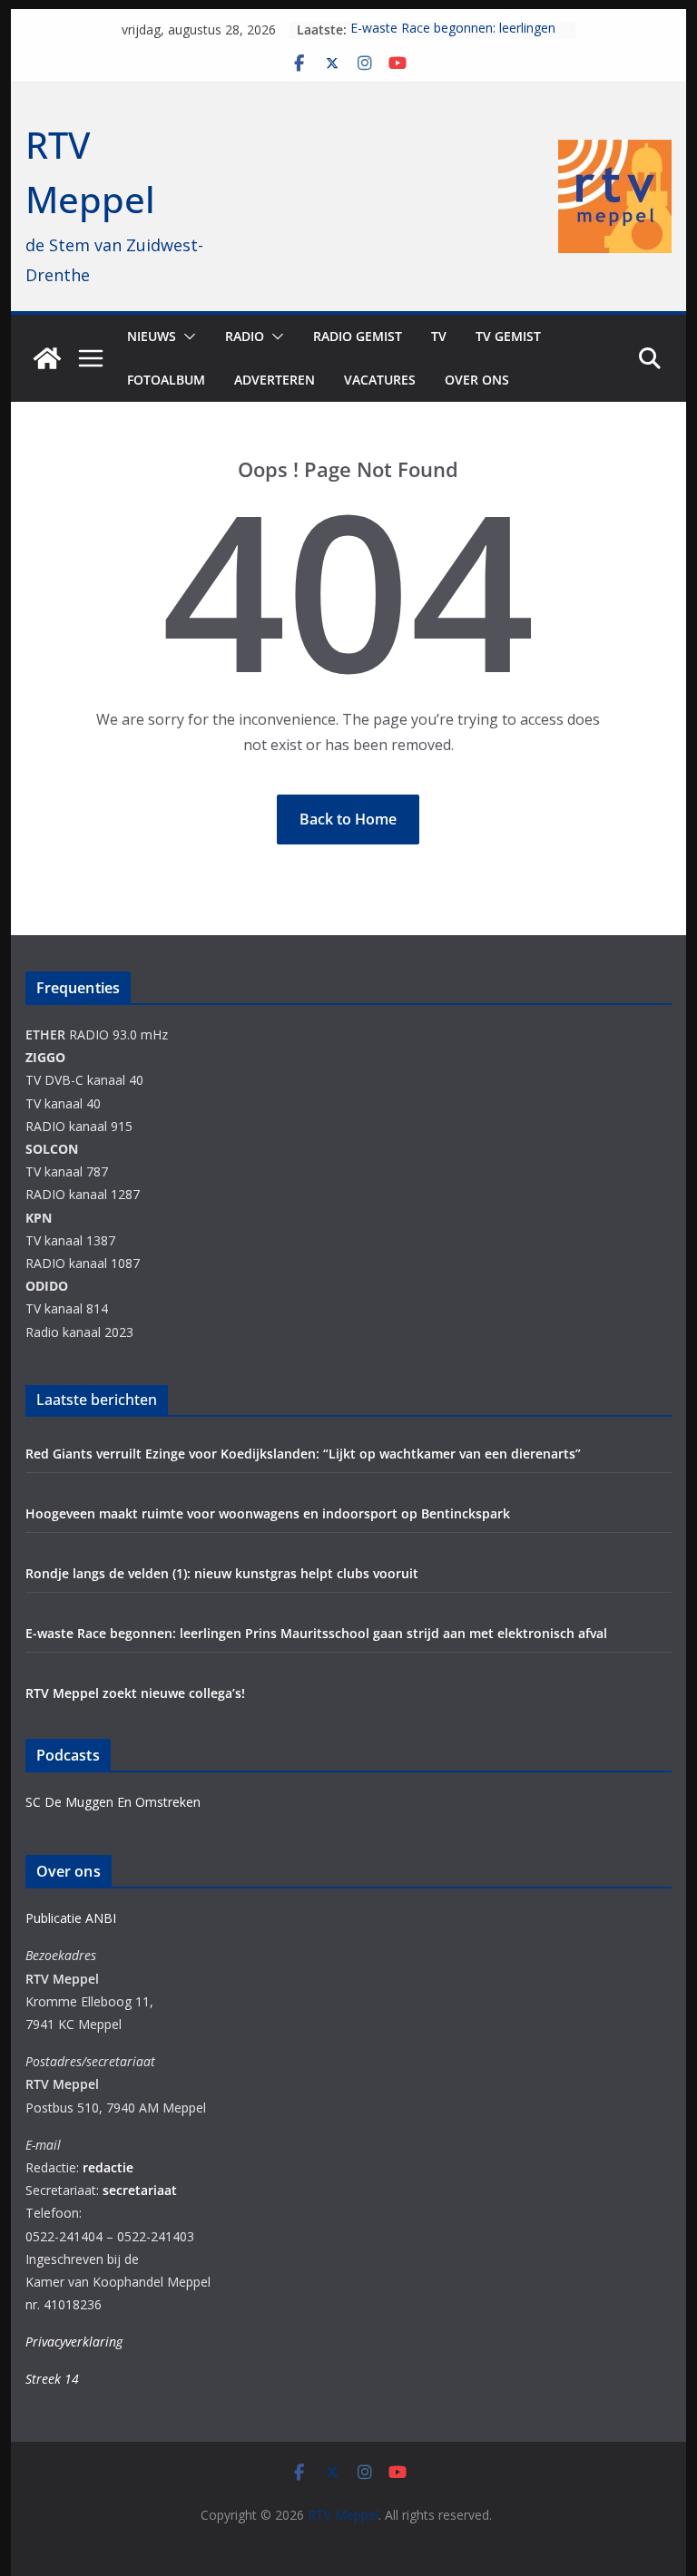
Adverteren (275, 380)
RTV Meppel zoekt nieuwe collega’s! (135, 1693)
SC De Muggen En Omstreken (113, 1802)
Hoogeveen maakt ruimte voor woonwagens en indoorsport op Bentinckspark (268, 1513)
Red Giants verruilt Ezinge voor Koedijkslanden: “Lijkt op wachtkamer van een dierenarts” (303, 1454)
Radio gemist (358, 336)
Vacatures (380, 380)
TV (439, 336)
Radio (245, 336)
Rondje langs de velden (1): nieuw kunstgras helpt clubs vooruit (226, 1573)
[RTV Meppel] (47, 358)
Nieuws (152, 336)
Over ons (477, 380)
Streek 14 (52, 2379)
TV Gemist (508, 336)
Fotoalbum (166, 380)
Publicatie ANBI (71, 1918)
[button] (186, 337)
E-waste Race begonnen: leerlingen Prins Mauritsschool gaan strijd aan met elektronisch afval (316, 1633)
